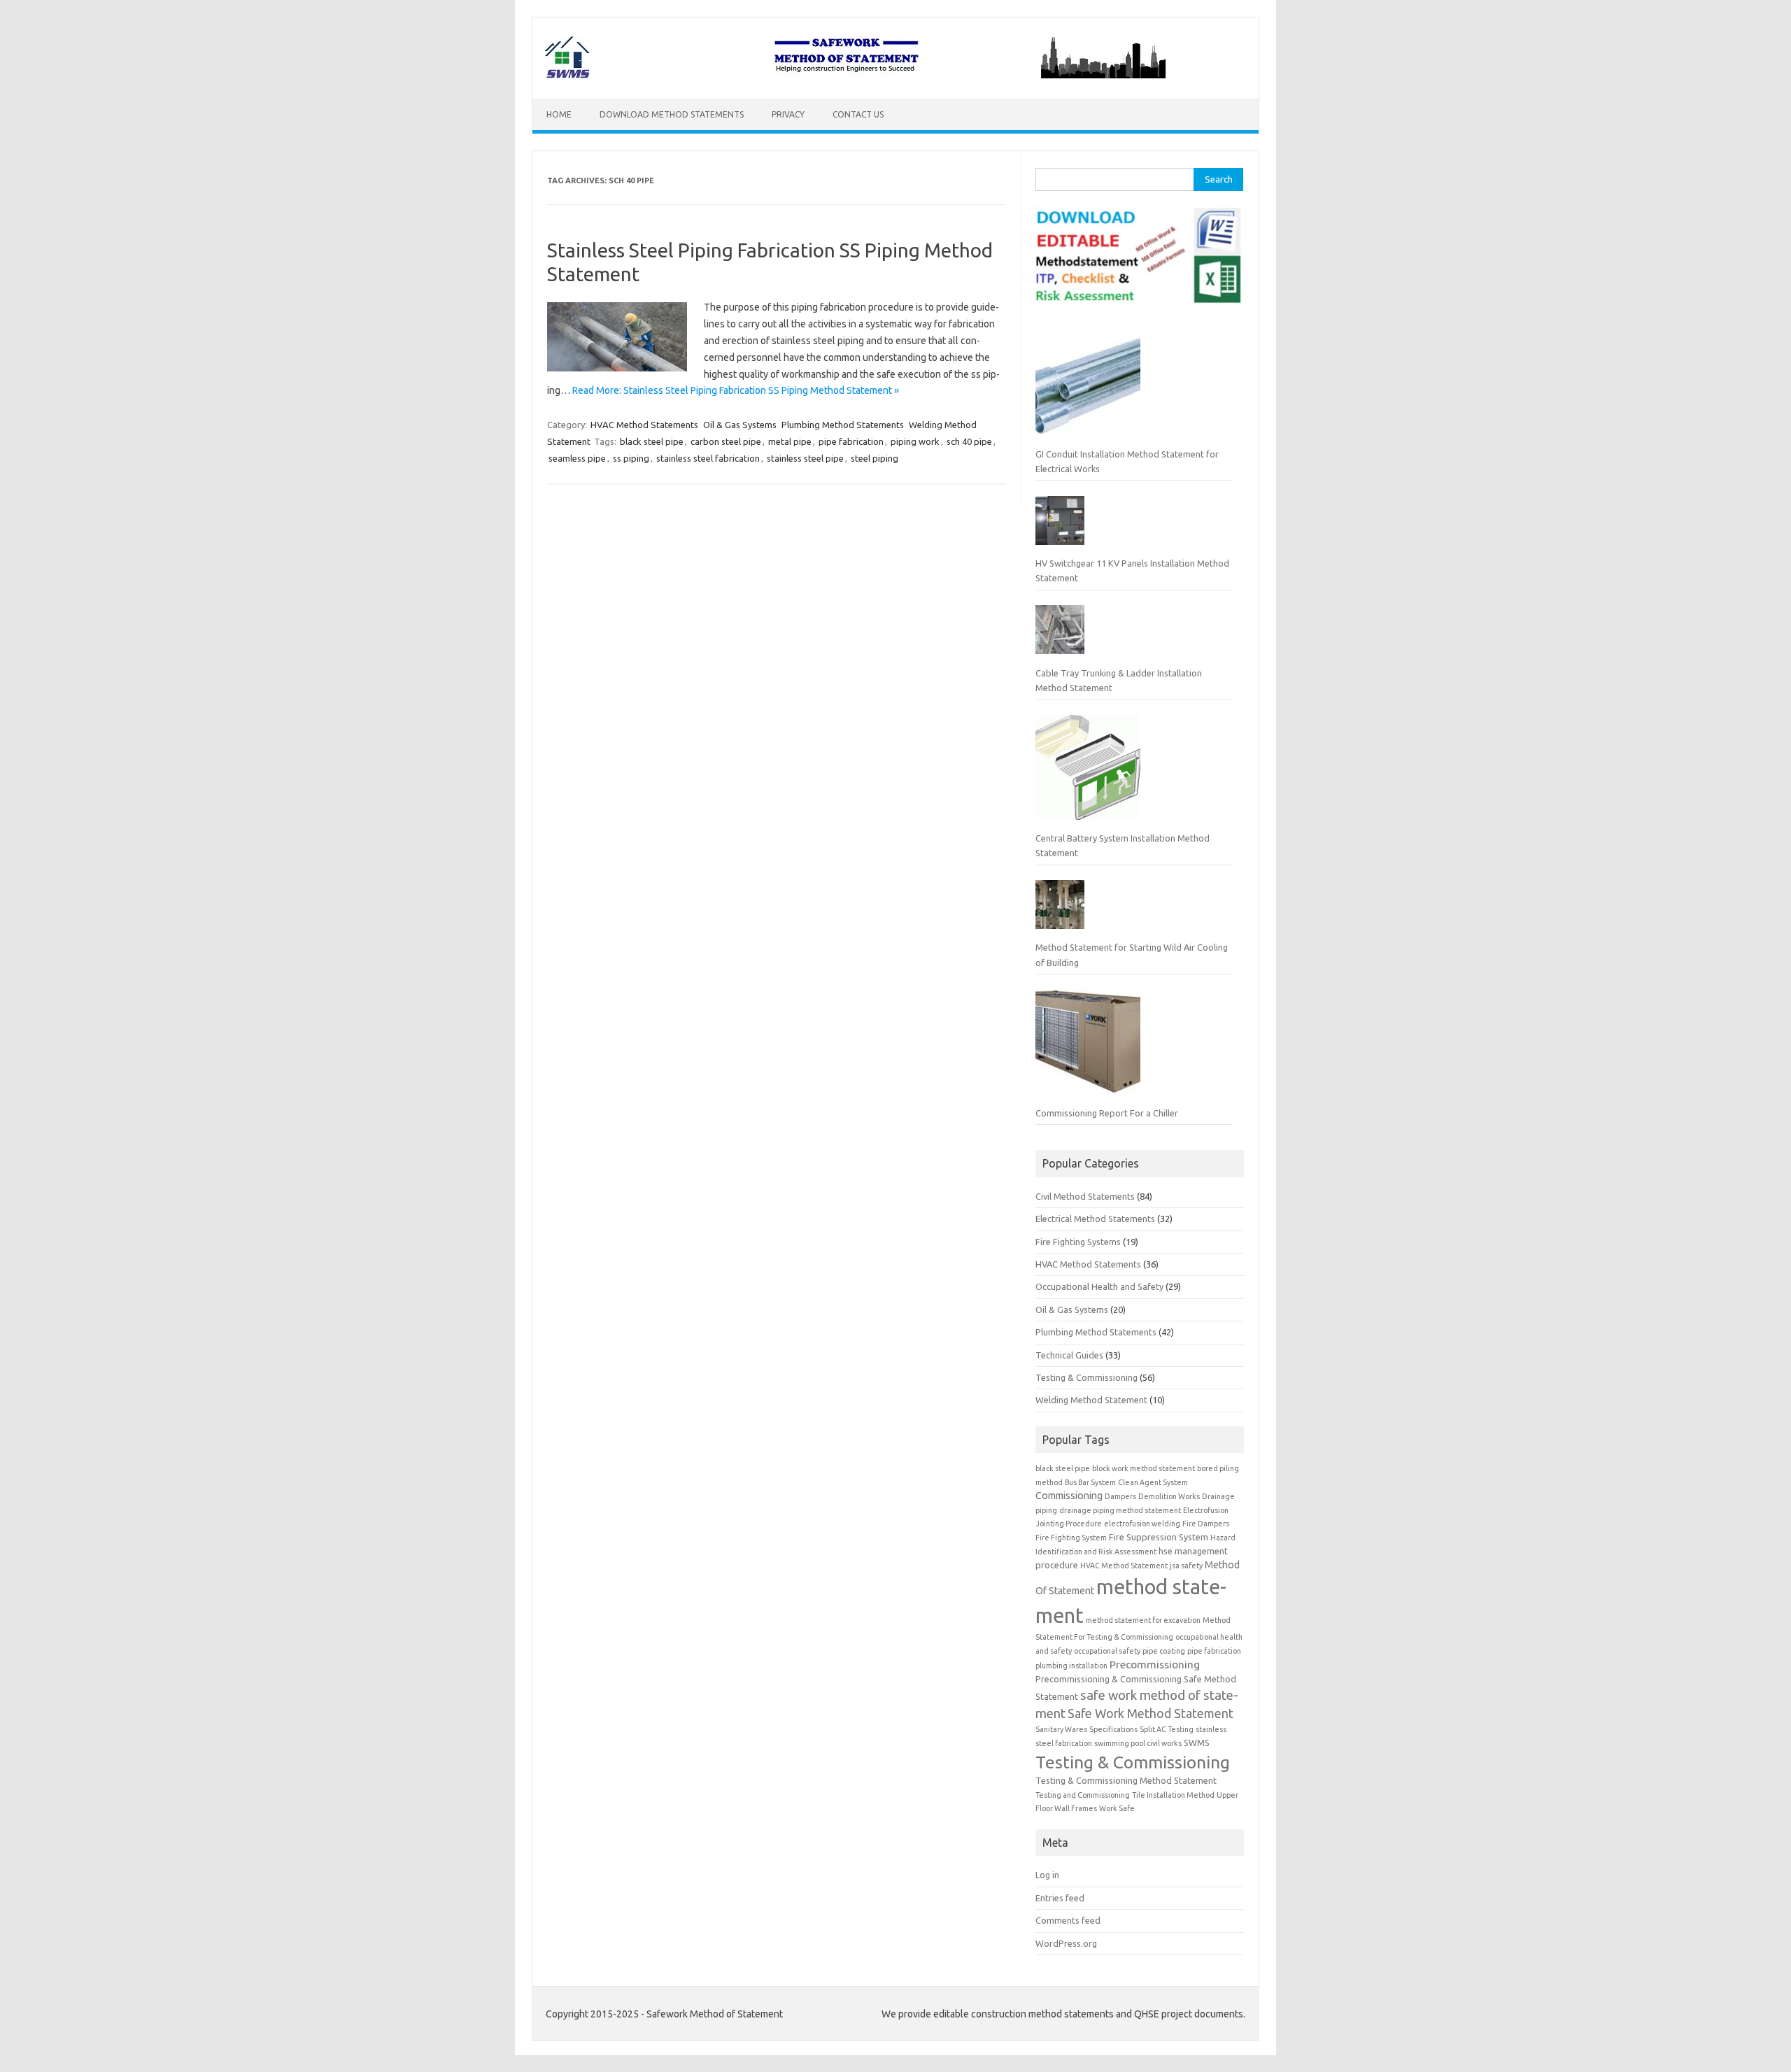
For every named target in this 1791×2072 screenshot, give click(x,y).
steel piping (875, 458)
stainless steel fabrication (708, 458)
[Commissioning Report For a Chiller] (1088, 1047)
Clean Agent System (1153, 1482)
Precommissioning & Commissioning (1109, 1679)
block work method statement (1144, 1468)
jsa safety (1186, 1566)
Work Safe (1117, 1808)
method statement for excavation (1143, 1620)
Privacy (788, 114)
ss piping (631, 458)
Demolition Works (1169, 1496)
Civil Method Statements (1085, 1196)
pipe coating (1164, 1651)
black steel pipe (652, 441)
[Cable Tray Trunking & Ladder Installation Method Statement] (1060, 635)
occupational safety (1107, 1651)
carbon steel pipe (726, 441)
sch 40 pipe (969, 441)
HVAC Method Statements (644, 425)
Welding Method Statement (1091, 1400)
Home (559, 114)
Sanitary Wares (1061, 1729)
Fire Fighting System (1071, 1538)
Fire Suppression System (1159, 1537)
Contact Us (858, 114)
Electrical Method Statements (1095, 1219)
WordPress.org (1066, 1943)
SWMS (1197, 1743)
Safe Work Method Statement (1151, 1713)
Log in (1047, 1875)
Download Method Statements (672, 114)
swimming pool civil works (1138, 1743)
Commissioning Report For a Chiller (1107, 1113)
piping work (915, 441)
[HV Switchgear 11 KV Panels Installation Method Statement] (1060, 526)
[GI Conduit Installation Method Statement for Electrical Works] (1088, 388)
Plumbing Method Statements (843, 425)
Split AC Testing (1167, 1729)
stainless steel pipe (805, 458)
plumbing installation (1071, 1666)
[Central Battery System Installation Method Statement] (1088, 773)
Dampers (1120, 1496)
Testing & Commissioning (1086, 1377)
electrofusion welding (1142, 1524)
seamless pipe (577, 458)
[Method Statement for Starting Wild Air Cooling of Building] (1060, 910)
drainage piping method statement (1120, 1510)
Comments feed (1068, 1920)
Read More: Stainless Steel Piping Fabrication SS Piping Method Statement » (736, 390)
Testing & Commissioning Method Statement (1126, 1780)
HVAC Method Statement (1124, 1566)
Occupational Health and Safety (1099, 1286)
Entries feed (1060, 1898)
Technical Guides (1069, 1355)
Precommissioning (1155, 1664)
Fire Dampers (1206, 1524)
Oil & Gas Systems (740, 425)
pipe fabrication (851, 441)
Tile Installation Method (1173, 1795)
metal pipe (790, 441)
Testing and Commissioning (1083, 1795)
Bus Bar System (1090, 1482)
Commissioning (1069, 1496)
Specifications (1113, 1729)
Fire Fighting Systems (1078, 1242)
